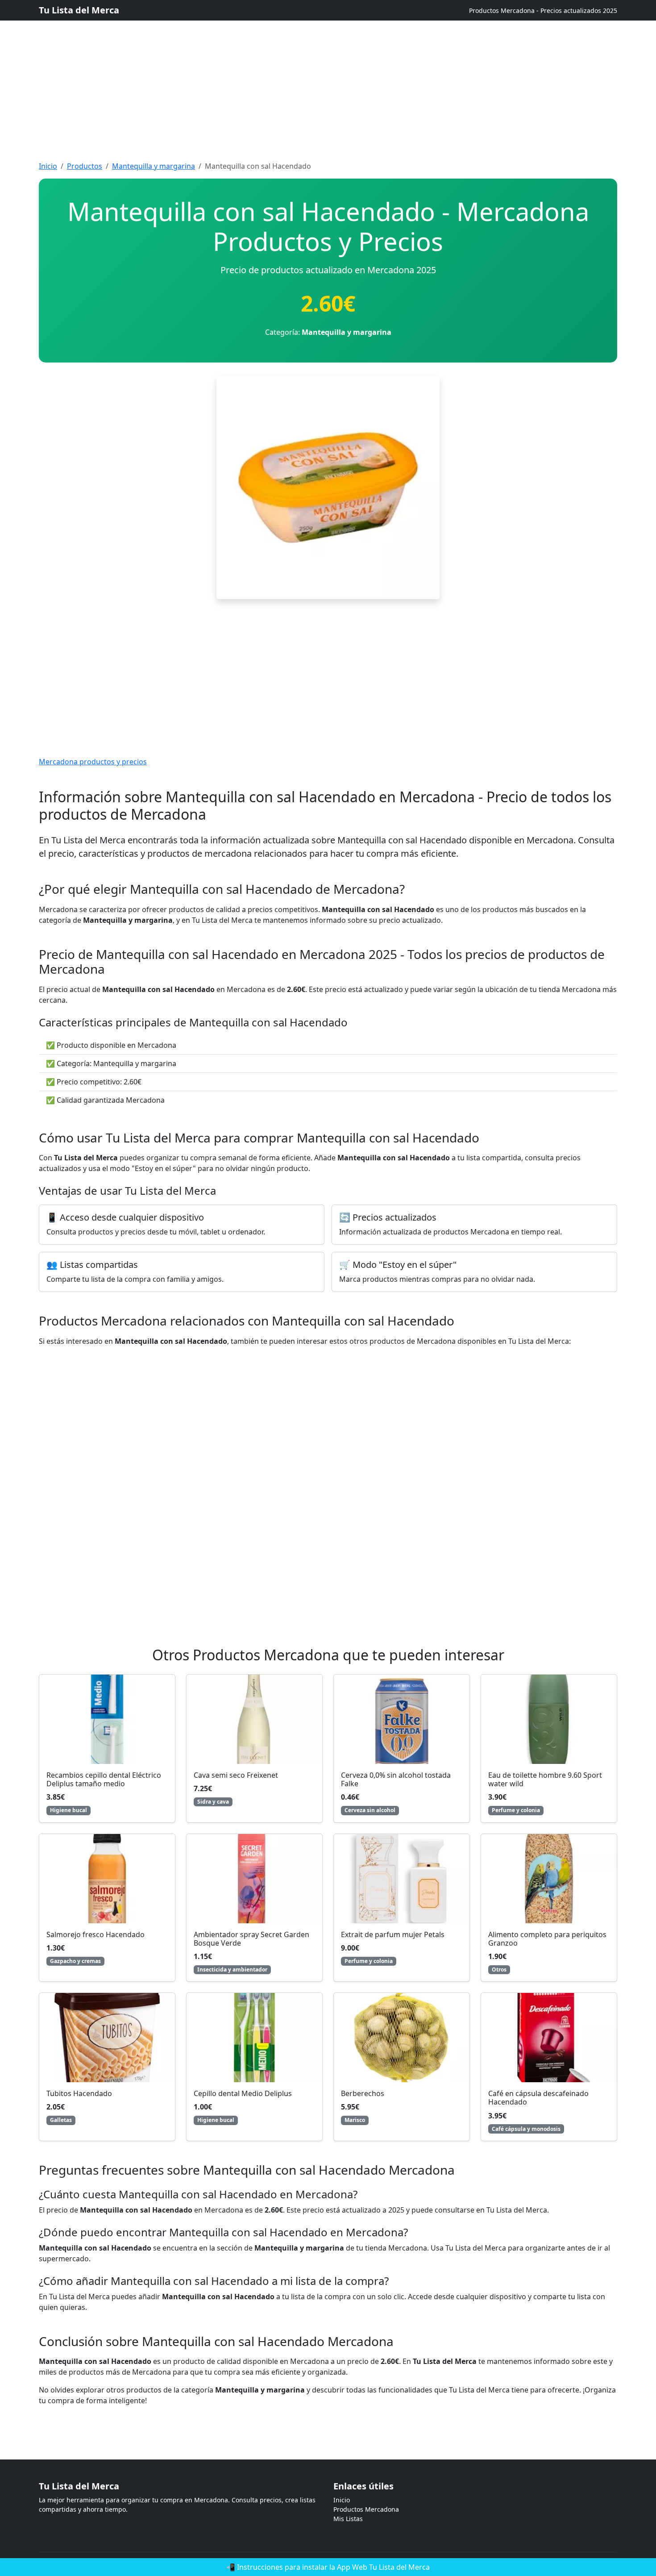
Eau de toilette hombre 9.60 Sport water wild (545, 1779)
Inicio (48, 166)
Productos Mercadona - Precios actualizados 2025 (543, 10)
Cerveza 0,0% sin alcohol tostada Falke (396, 1779)
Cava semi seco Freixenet (236, 1775)
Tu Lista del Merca (79, 10)
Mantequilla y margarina (154, 166)
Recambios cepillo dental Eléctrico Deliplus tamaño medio (104, 1779)
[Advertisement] (268, 63)
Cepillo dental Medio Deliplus (243, 2093)
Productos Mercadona (366, 2509)
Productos (85, 166)
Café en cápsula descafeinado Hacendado (538, 2098)
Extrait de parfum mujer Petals (393, 1934)
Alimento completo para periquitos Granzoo (547, 1939)
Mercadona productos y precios (93, 762)
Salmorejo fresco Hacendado (95, 1934)
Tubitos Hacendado (79, 2093)
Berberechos (363, 2093)
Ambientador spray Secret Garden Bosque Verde (251, 1939)
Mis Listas (348, 2519)
